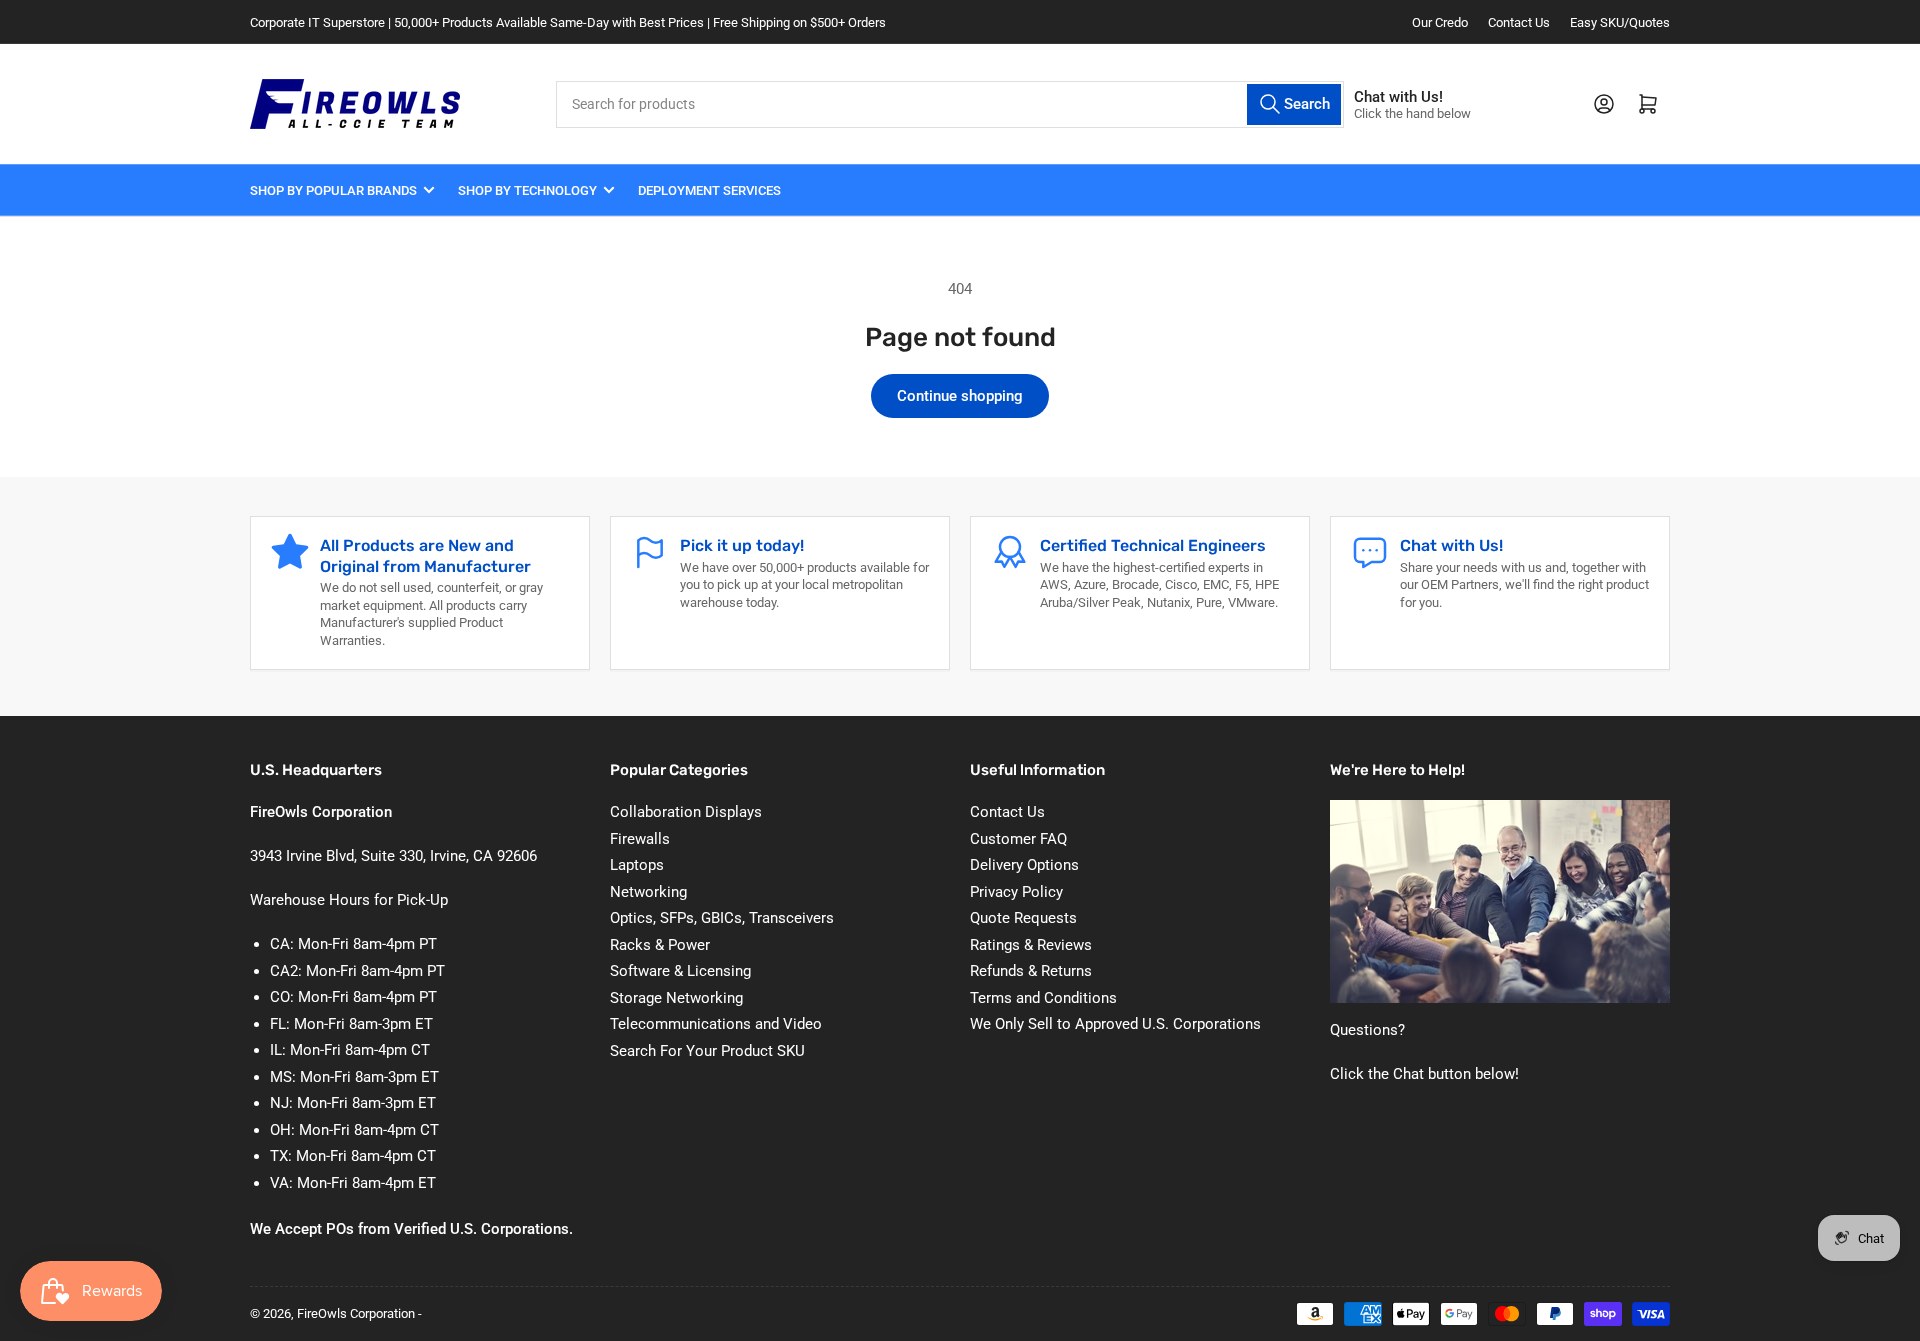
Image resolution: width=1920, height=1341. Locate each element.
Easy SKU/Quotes (1620, 22)
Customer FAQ (1018, 839)
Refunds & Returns (1031, 971)
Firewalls (640, 839)
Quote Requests (1023, 918)
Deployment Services (709, 190)
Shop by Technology (527, 190)
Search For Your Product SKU (707, 1051)
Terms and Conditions (1043, 998)
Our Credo (1440, 22)
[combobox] (950, 104)
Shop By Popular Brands (333, 190)
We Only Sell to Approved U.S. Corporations (1115, 1024)
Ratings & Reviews (1031, 945)
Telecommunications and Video (716, 1024)
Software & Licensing (680, 971)
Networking (648, 892)
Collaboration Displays (686, 812)
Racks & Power (660, 945)
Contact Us (1519, 22)
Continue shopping (960, 396)
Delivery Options (1024, 865)
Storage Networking (676, 998)
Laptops (637, 865)
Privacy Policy (1016, 892)
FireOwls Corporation (356, 1313)
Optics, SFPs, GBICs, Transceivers (722, 918)
